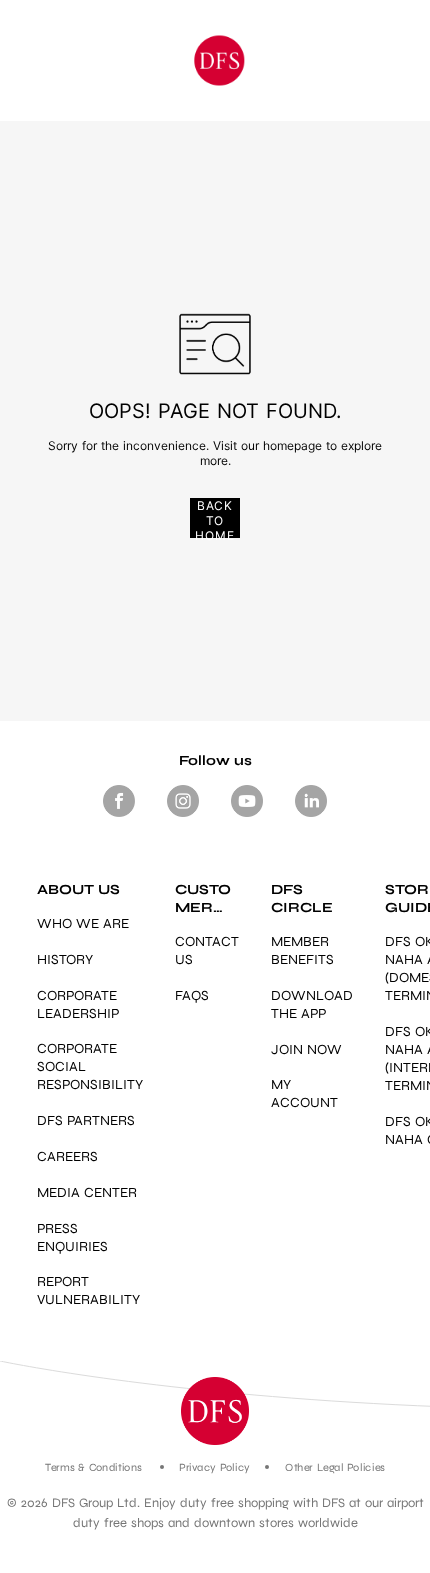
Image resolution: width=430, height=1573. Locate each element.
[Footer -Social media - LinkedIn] (311, 817)
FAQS (192, 995)
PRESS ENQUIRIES (72, 1237)
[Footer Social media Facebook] (119, 817)
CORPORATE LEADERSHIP (78, 1004)
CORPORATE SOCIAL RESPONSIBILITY (90, 1066)
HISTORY (65, 959)
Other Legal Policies (334, 1467)
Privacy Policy (214, 1467)
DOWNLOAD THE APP (312, 1004)
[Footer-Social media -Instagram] (183, 817)
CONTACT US (207, 950)
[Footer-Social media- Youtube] (247, 817)
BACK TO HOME (214, 518)
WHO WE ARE (83, 923)
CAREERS (67, 1156)
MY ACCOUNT (304, 1093)
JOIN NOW (306, 1049)
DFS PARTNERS (86, 1120)
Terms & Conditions (93, 1467)
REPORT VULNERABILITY (88, 1290)
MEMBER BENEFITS (302, 950)
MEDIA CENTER (87, 1192)
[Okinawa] (218, 60)
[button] (215, 1411)
